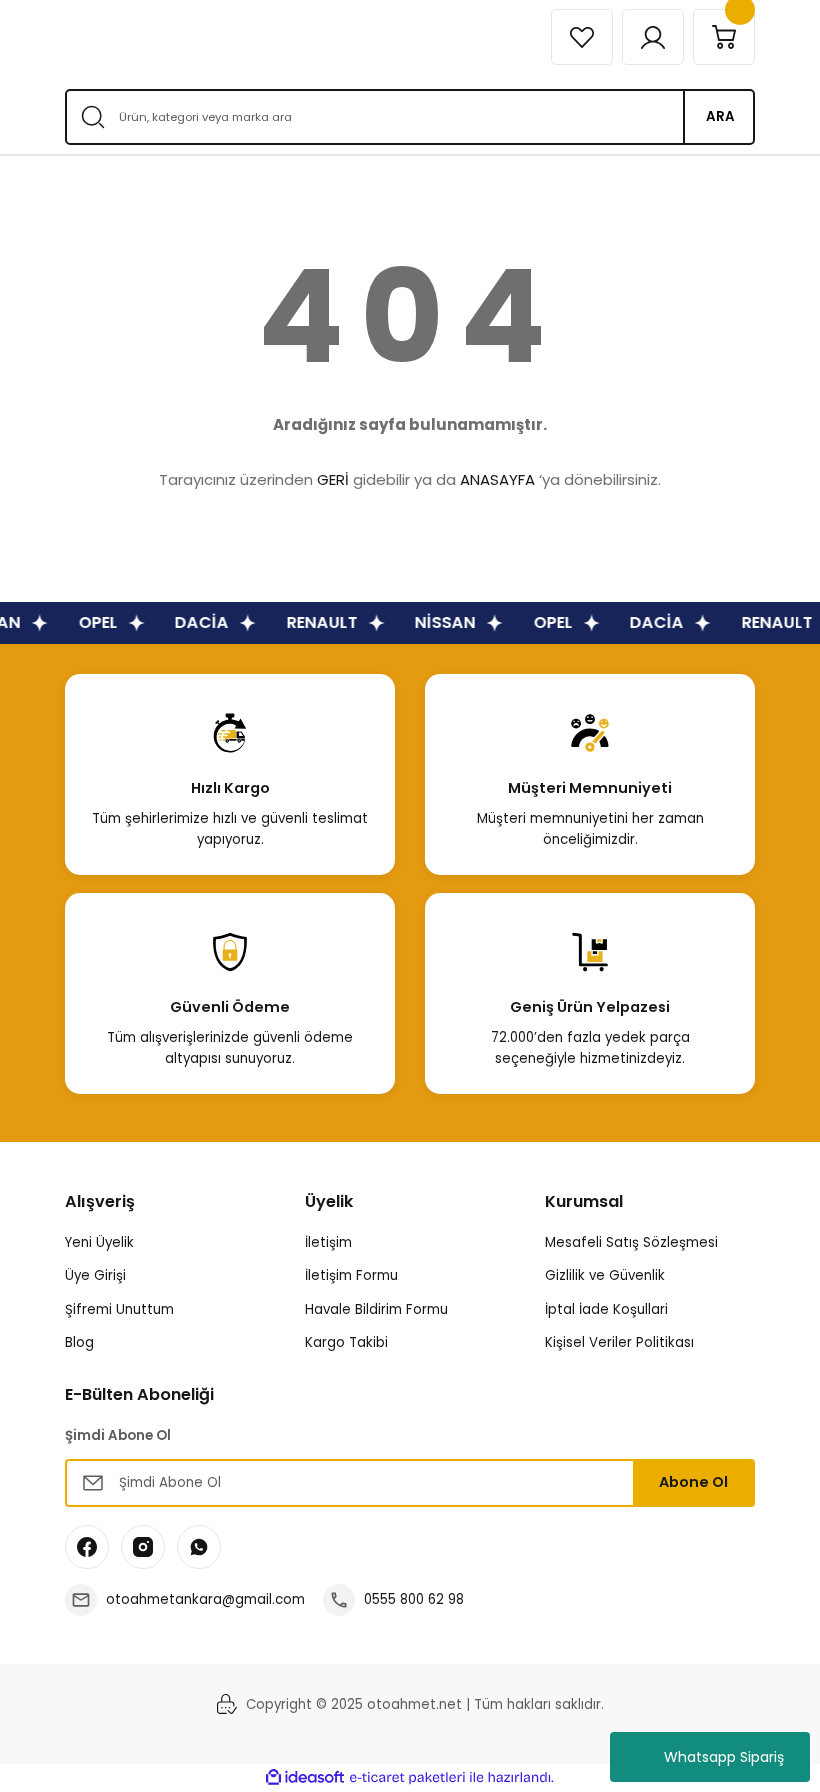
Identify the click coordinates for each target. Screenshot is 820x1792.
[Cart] (724, 37)
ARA (720, 116)
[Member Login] (653, 37)
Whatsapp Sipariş (724, 1757)
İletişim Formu (351, 1275)
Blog (79, 1342)
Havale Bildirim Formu (376, 1309)
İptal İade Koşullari (606, 1309)
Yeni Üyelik (99, 1242)
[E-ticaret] (407, 1777)
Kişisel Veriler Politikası (619, 1342)
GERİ (333, 479)
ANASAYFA (497, 479)
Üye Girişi (95, 1275)
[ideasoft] (305, 1778)
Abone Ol (693, 1482)
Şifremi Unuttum (119, 1309)
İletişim (328, 1242)
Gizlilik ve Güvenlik (605, 1275)
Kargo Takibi (346, 1342)
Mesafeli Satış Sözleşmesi (631, 1242)
